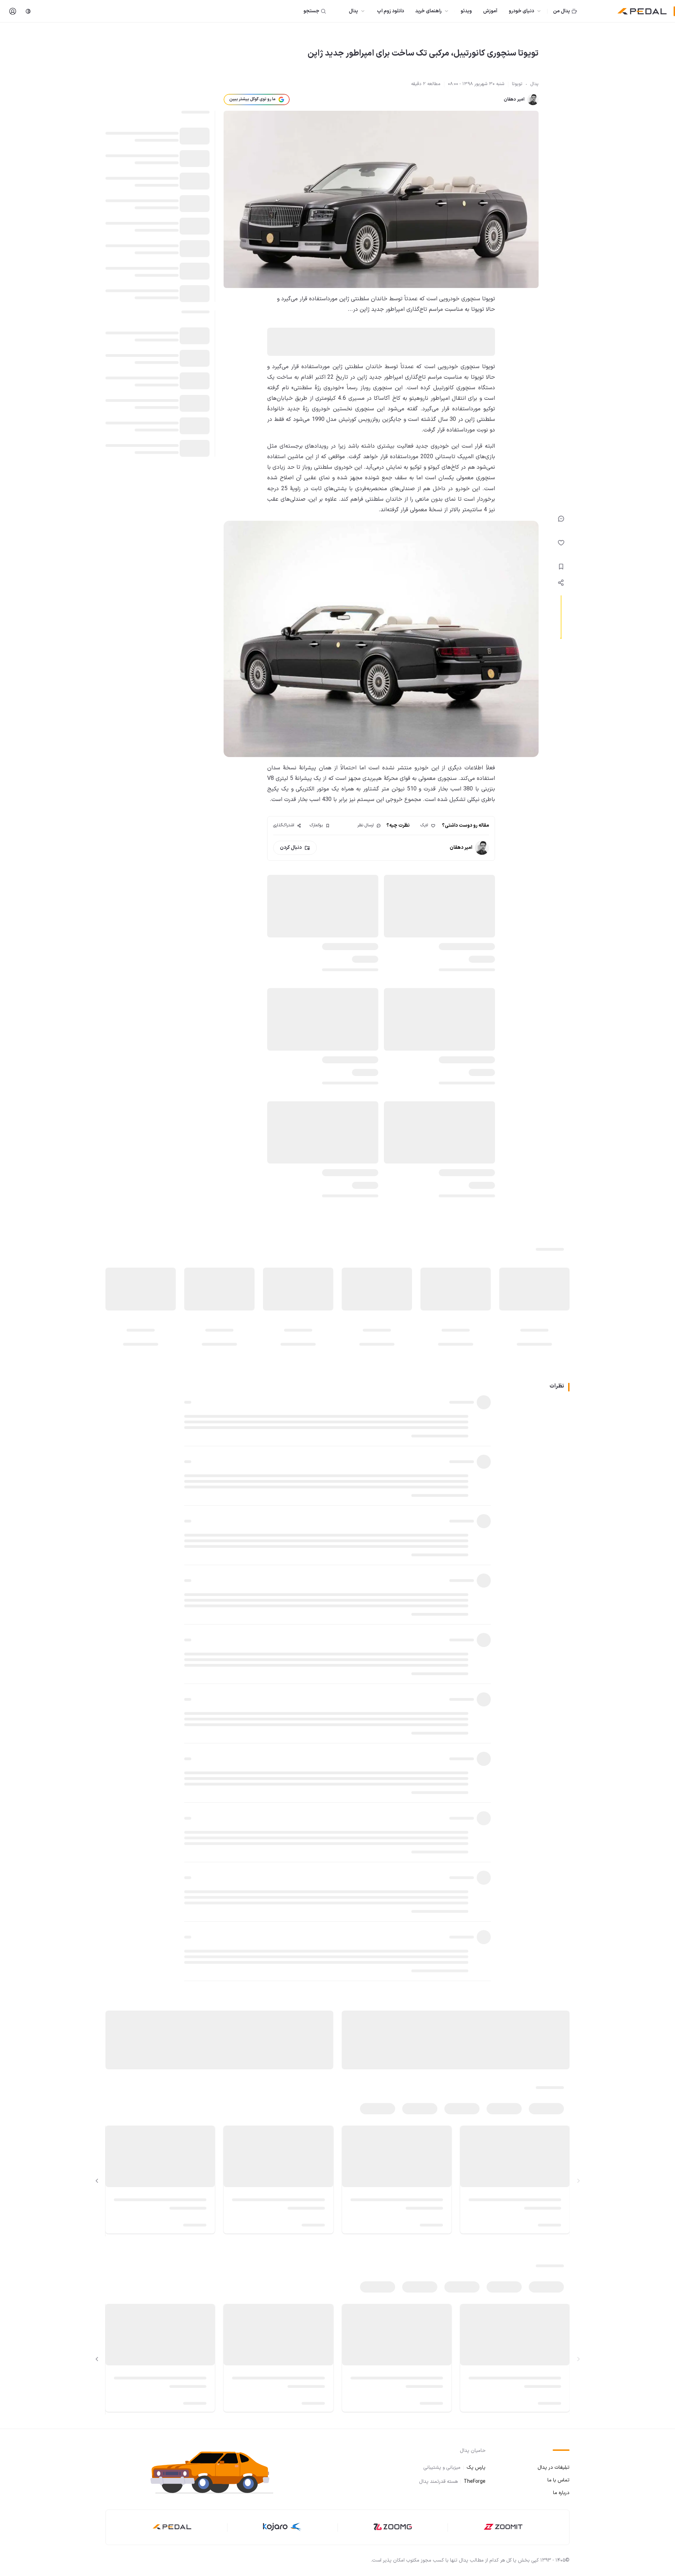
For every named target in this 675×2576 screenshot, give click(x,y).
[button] (218, 2472)
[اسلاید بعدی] (97, 2181)
